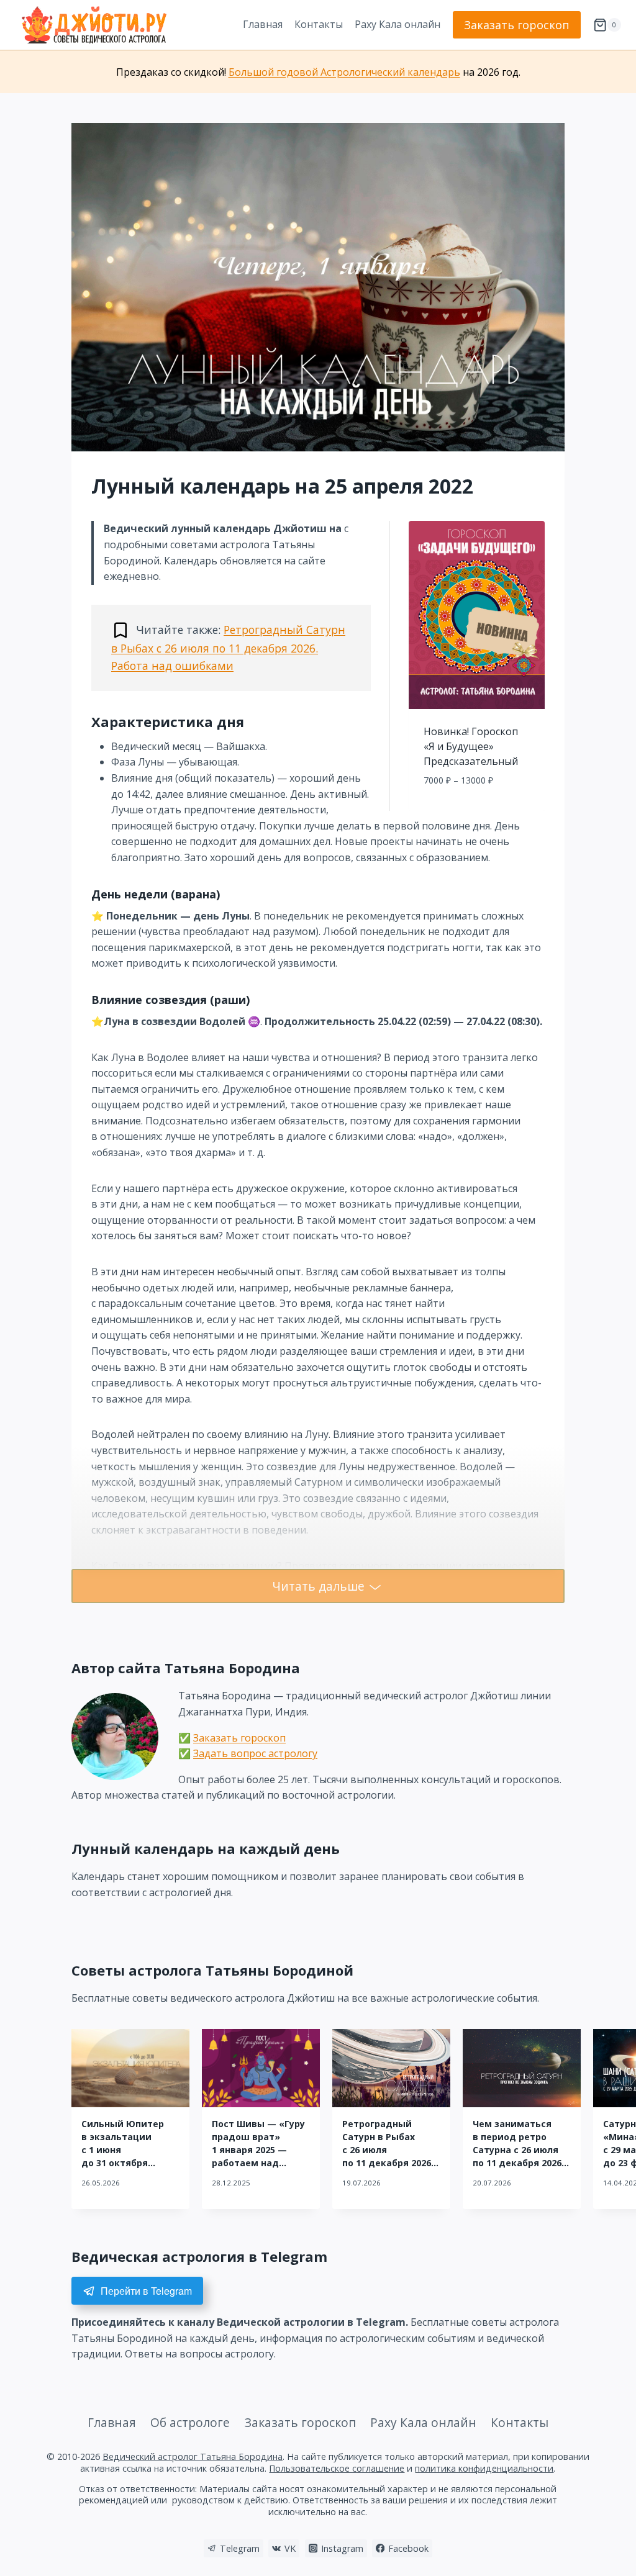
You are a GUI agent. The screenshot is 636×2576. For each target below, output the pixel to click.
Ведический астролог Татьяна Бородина (193, 2456)
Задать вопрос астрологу (255, 1753)
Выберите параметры (477, 808)
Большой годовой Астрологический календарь (344, 72)
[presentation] (130, 2068)
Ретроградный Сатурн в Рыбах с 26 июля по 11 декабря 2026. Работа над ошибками (228, 648)
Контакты (319, 24)
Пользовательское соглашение (337, 2468)
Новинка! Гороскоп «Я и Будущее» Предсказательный (471, 746)
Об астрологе (190, 2422)
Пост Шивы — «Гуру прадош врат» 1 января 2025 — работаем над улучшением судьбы (261, 2150)
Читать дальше (318, 1586)
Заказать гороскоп (517, 25)
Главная (263, 24)
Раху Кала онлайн (397, 24)
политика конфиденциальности (484, 2468)
